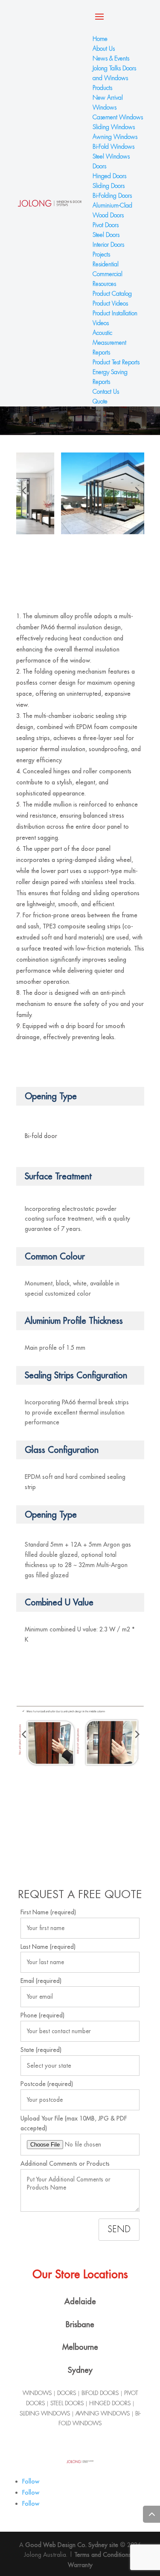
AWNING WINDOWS (103, 2413)
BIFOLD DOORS (100, 2393)
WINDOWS (38, 2393)
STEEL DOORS (67, 2403)
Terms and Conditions (103, 2555)
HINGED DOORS (110, 2403)
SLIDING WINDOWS (45, 2413)
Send (119, 2229)
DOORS (67, 2393)
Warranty (80, 2565)
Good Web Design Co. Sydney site (73, 2545)
